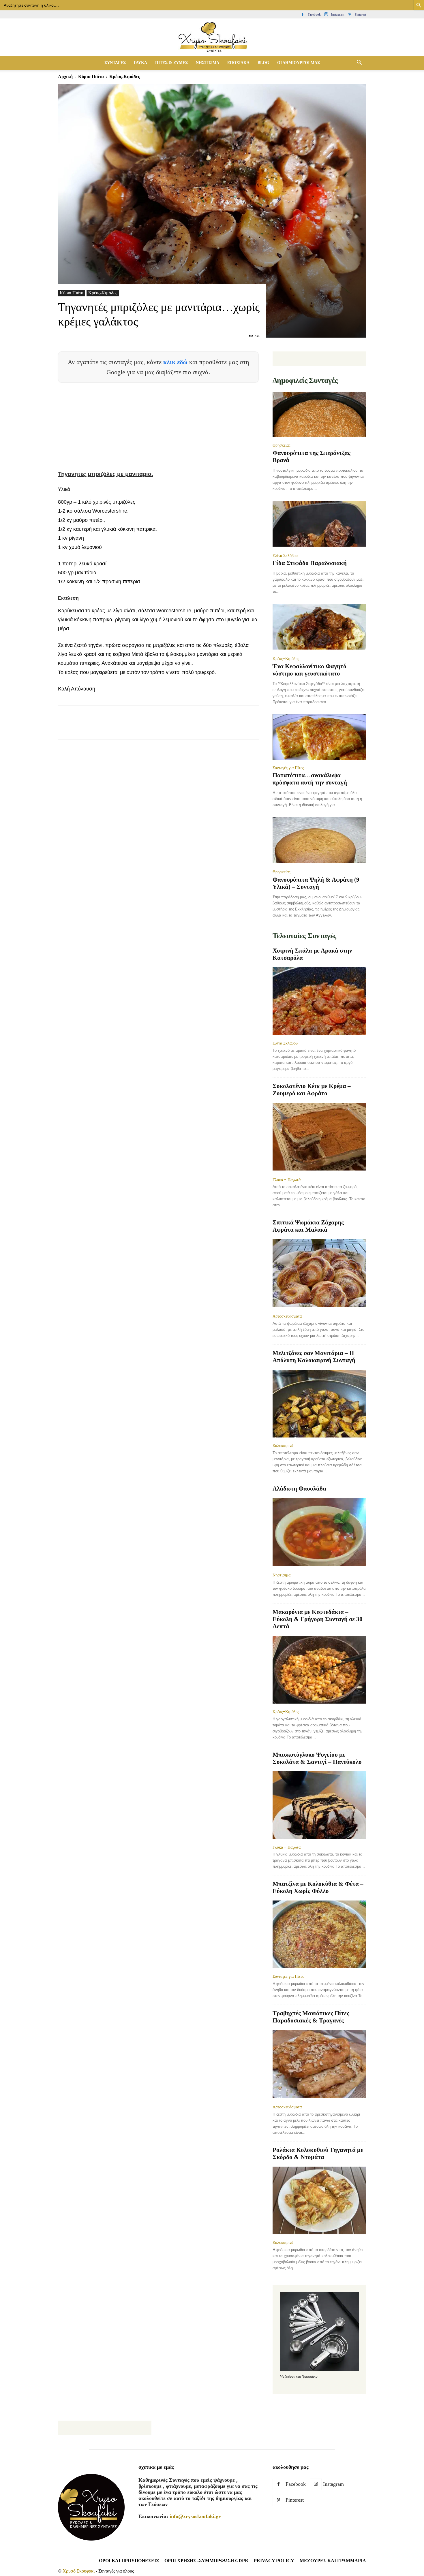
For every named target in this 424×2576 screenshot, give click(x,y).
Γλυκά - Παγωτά (287, 1180)
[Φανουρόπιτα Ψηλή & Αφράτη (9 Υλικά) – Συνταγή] (319, 841)
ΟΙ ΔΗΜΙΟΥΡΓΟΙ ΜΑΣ (299, 63)
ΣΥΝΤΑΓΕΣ (115, 63)
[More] (169, 728)
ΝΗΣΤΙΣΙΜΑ (208, 63)
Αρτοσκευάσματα (287, 1316)
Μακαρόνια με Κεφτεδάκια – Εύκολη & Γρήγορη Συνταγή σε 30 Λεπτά (318, 1619)
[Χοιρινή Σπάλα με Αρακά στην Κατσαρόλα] (319, 1001)
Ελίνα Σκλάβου (285, 556)
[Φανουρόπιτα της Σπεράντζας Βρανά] (319, 415)
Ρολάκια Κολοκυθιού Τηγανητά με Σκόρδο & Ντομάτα (318, 2153)
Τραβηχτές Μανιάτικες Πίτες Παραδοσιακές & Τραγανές (311, 2017)
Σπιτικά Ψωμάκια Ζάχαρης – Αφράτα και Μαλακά (311, 1226)
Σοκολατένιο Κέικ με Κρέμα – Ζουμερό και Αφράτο (312, 1090)
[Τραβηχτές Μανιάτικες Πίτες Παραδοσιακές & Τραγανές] (319, 2064)
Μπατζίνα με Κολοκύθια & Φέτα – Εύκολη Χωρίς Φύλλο (318, 1887)
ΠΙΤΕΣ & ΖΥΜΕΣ (171, 63)
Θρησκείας (282, 445)
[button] (359, 63)
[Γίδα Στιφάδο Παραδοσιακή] (319, 524)
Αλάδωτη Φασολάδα (299, 1489)
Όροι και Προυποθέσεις (129, 2561)
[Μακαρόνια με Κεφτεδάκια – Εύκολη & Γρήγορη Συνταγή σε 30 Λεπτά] (319, 1670)
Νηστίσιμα (282, 1575)
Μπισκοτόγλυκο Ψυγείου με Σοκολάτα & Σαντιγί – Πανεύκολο (317, 1758)
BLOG (263, 63)
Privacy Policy (274, 2561)
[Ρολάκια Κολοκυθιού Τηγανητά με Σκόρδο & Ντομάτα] (319, 2200)
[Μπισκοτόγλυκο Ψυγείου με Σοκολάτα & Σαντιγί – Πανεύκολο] (319, 1805)
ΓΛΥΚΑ (140, 63)
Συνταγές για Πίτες (288, 768)
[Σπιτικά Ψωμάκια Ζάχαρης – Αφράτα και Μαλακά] (319, 1274)
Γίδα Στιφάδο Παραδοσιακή (310, 563)
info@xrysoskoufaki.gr (195, 2516)
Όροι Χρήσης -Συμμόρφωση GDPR (206, 2561)
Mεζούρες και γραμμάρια (333, 2561)
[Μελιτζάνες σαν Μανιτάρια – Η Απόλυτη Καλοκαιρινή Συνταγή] (319, 1404)
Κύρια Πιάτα (91, 77)
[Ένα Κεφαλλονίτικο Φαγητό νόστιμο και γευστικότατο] (319, 627)
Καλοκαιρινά (283, 1446)
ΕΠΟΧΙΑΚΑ (238, 63)
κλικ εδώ (176, 362)
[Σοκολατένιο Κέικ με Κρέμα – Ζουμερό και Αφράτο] (319, 1137)
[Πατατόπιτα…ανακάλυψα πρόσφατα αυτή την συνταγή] (319, 737)
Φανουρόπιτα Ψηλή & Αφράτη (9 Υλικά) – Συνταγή (316, 883)
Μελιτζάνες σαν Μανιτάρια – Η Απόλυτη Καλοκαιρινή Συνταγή (314, 1357)
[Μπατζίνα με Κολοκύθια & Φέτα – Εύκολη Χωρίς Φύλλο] (319, 1934)
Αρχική (65, 77)
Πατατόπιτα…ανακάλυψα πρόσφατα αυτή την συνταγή (310, 779)
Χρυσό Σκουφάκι (79, 2571)
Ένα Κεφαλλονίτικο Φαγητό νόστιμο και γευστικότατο (309, 670)
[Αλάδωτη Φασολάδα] (319, 1532)
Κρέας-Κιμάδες (103, 293)
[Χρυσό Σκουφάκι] (212, 38)
